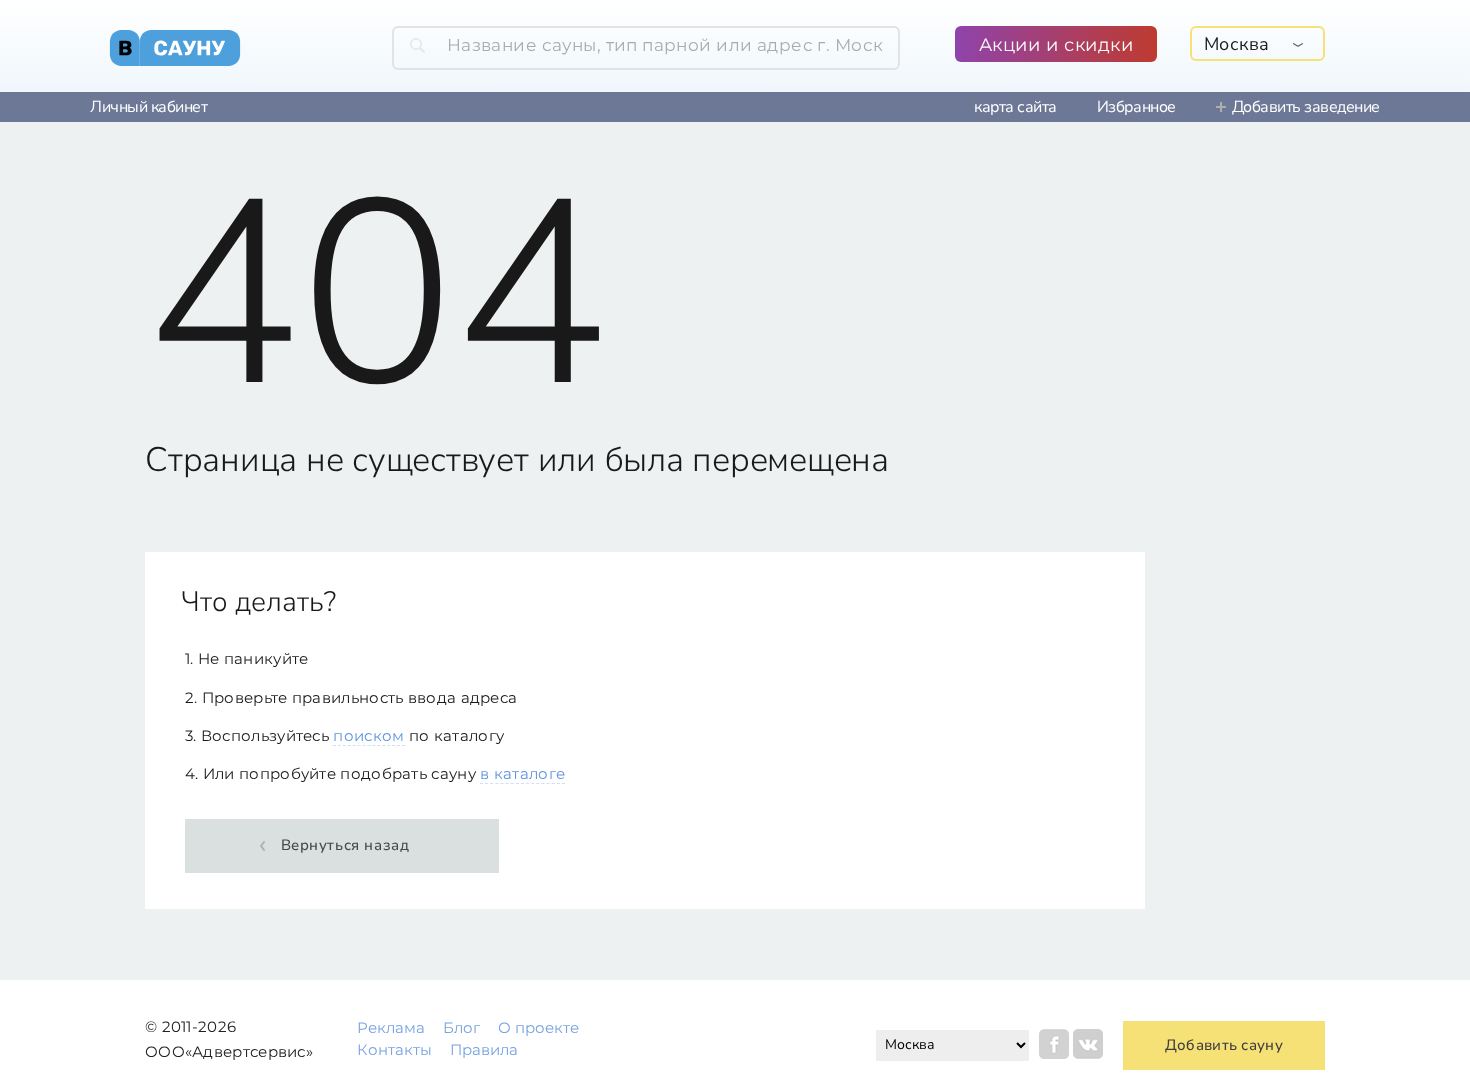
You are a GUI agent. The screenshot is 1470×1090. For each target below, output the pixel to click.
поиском (368, 735)
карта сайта (1015, 107)
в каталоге (522, 773)
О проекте (538, 1027)
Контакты (394, 1049)
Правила (484, 1049)
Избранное (1136, 107)
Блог (461, 1027)
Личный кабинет (148, 107)
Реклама (391, 1027)
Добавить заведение (1306, 107)
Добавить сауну (1224, 1045)
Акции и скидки (1056, 45)
